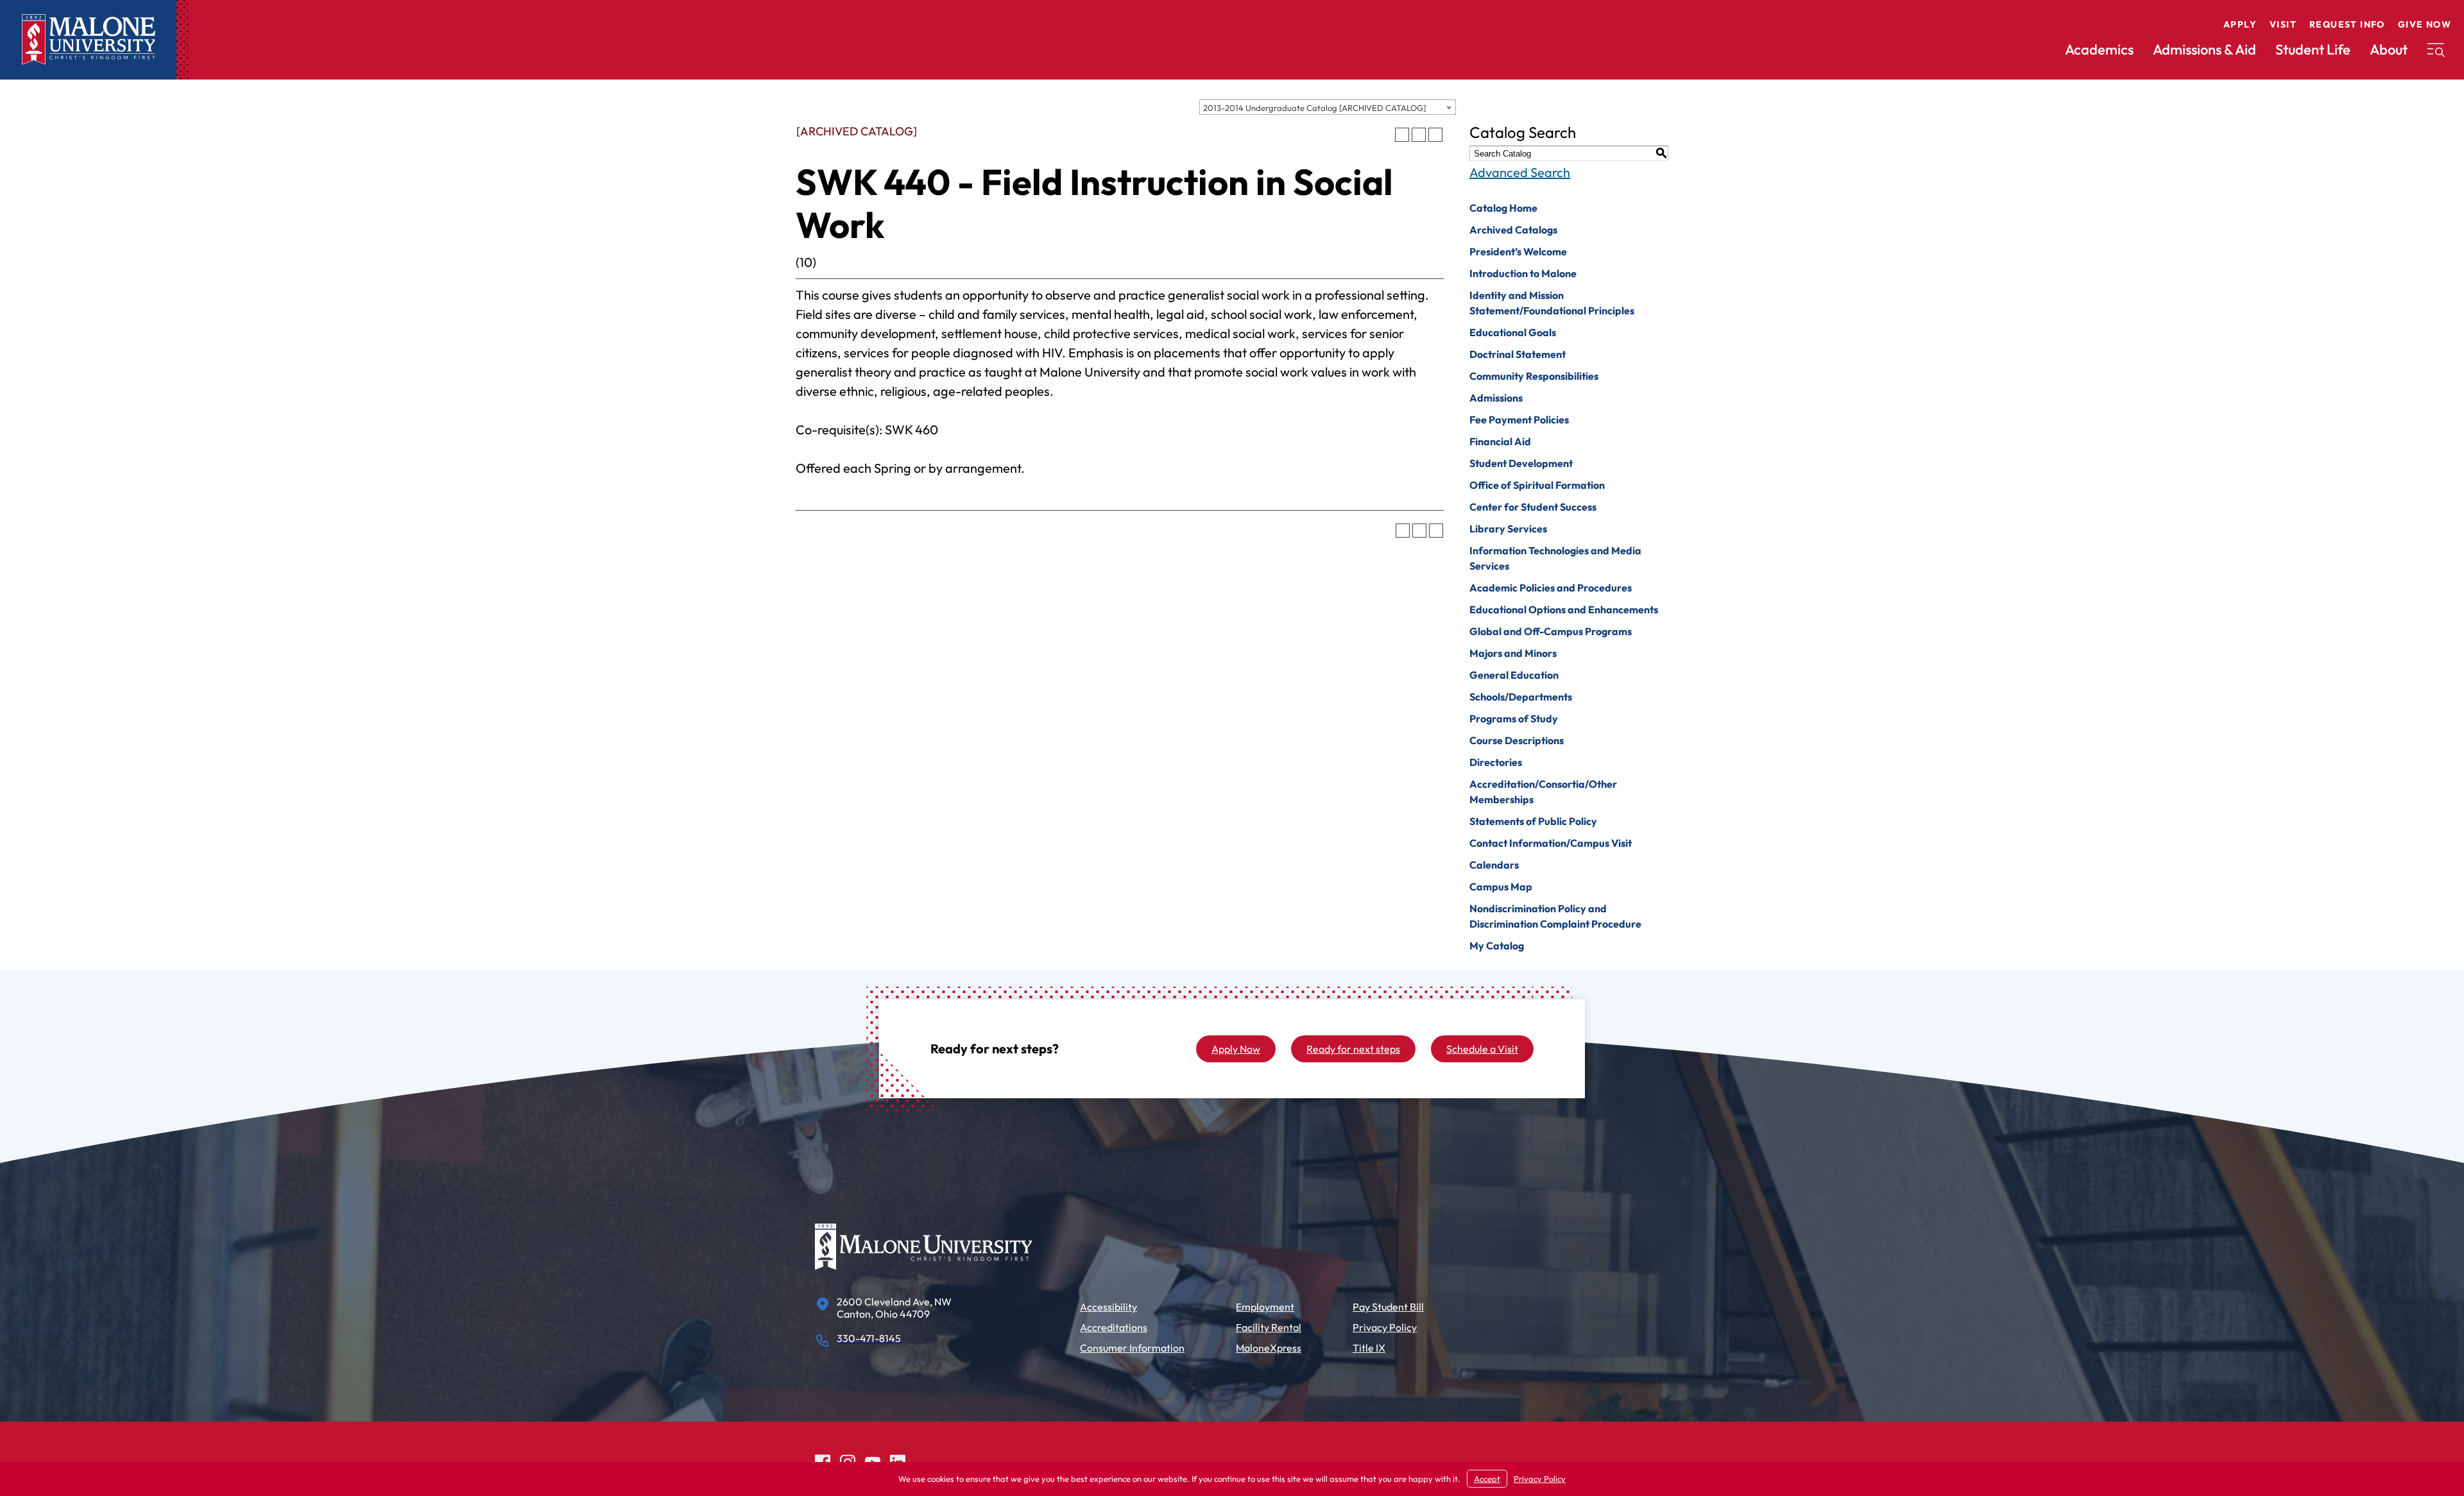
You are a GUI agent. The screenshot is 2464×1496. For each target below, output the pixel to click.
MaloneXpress (1269, 1348)
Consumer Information (1132, 1348)
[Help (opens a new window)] (1435, 135)
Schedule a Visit (1482, 1049)
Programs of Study (1514, 718)
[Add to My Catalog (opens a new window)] (1402, 135)
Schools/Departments (1521, 697)
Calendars (1494, 865)
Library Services (1508, 529)
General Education (1514, 675)
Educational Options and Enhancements (1564, 609)
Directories (1496, 762)
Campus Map (1501, 887)
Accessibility (1108, 1307)
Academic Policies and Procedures (1551, 588)
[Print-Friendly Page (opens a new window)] (1419, 135)
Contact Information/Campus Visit (1551, 843)
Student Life (2313, 49)
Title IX (1369, 1348)
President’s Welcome (1518, 251)
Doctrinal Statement (1518, 354)
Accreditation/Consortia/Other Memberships (1543, 792)
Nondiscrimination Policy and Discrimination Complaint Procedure (1555, 916)
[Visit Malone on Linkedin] (898, 1460)
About (2389, 49)
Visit (2283, 24)
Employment (1265, 1307)
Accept (1487, 1479)
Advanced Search (1520, 172)
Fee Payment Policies (1519, 420)
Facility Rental (1269, 1327)
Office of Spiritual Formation (1537, 485)
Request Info (2347, 24)
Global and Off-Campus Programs (1551, 631)
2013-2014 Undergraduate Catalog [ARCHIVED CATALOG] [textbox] (1314, 108)
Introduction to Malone (1523, 273)
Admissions (1496, 398)
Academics (2099, 49)
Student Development (1521, 463)
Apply (2240, 24)
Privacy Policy (1385, 1327)
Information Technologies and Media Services (1555, 558)
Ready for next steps (1353, 1049)
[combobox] (1328, 107)
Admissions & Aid (2204, 49)
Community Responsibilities (1534, 376)
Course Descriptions (1517, 740)
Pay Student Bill (1388, 1307)
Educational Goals (1513, 332)
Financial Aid (1500, 441)
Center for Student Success (1533, 507)
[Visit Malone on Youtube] (873, 1460)
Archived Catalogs (1513, 230)
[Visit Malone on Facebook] (823, 1460)
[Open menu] (2436, 50)
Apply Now (1236, 1049)
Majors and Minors (1513, 653)
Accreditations (1114, 1327)
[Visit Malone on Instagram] (848, 1460)
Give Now (2425, 24)
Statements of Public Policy (1533, 821)
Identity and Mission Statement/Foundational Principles (1552, 303)
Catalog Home (1503, 208)
